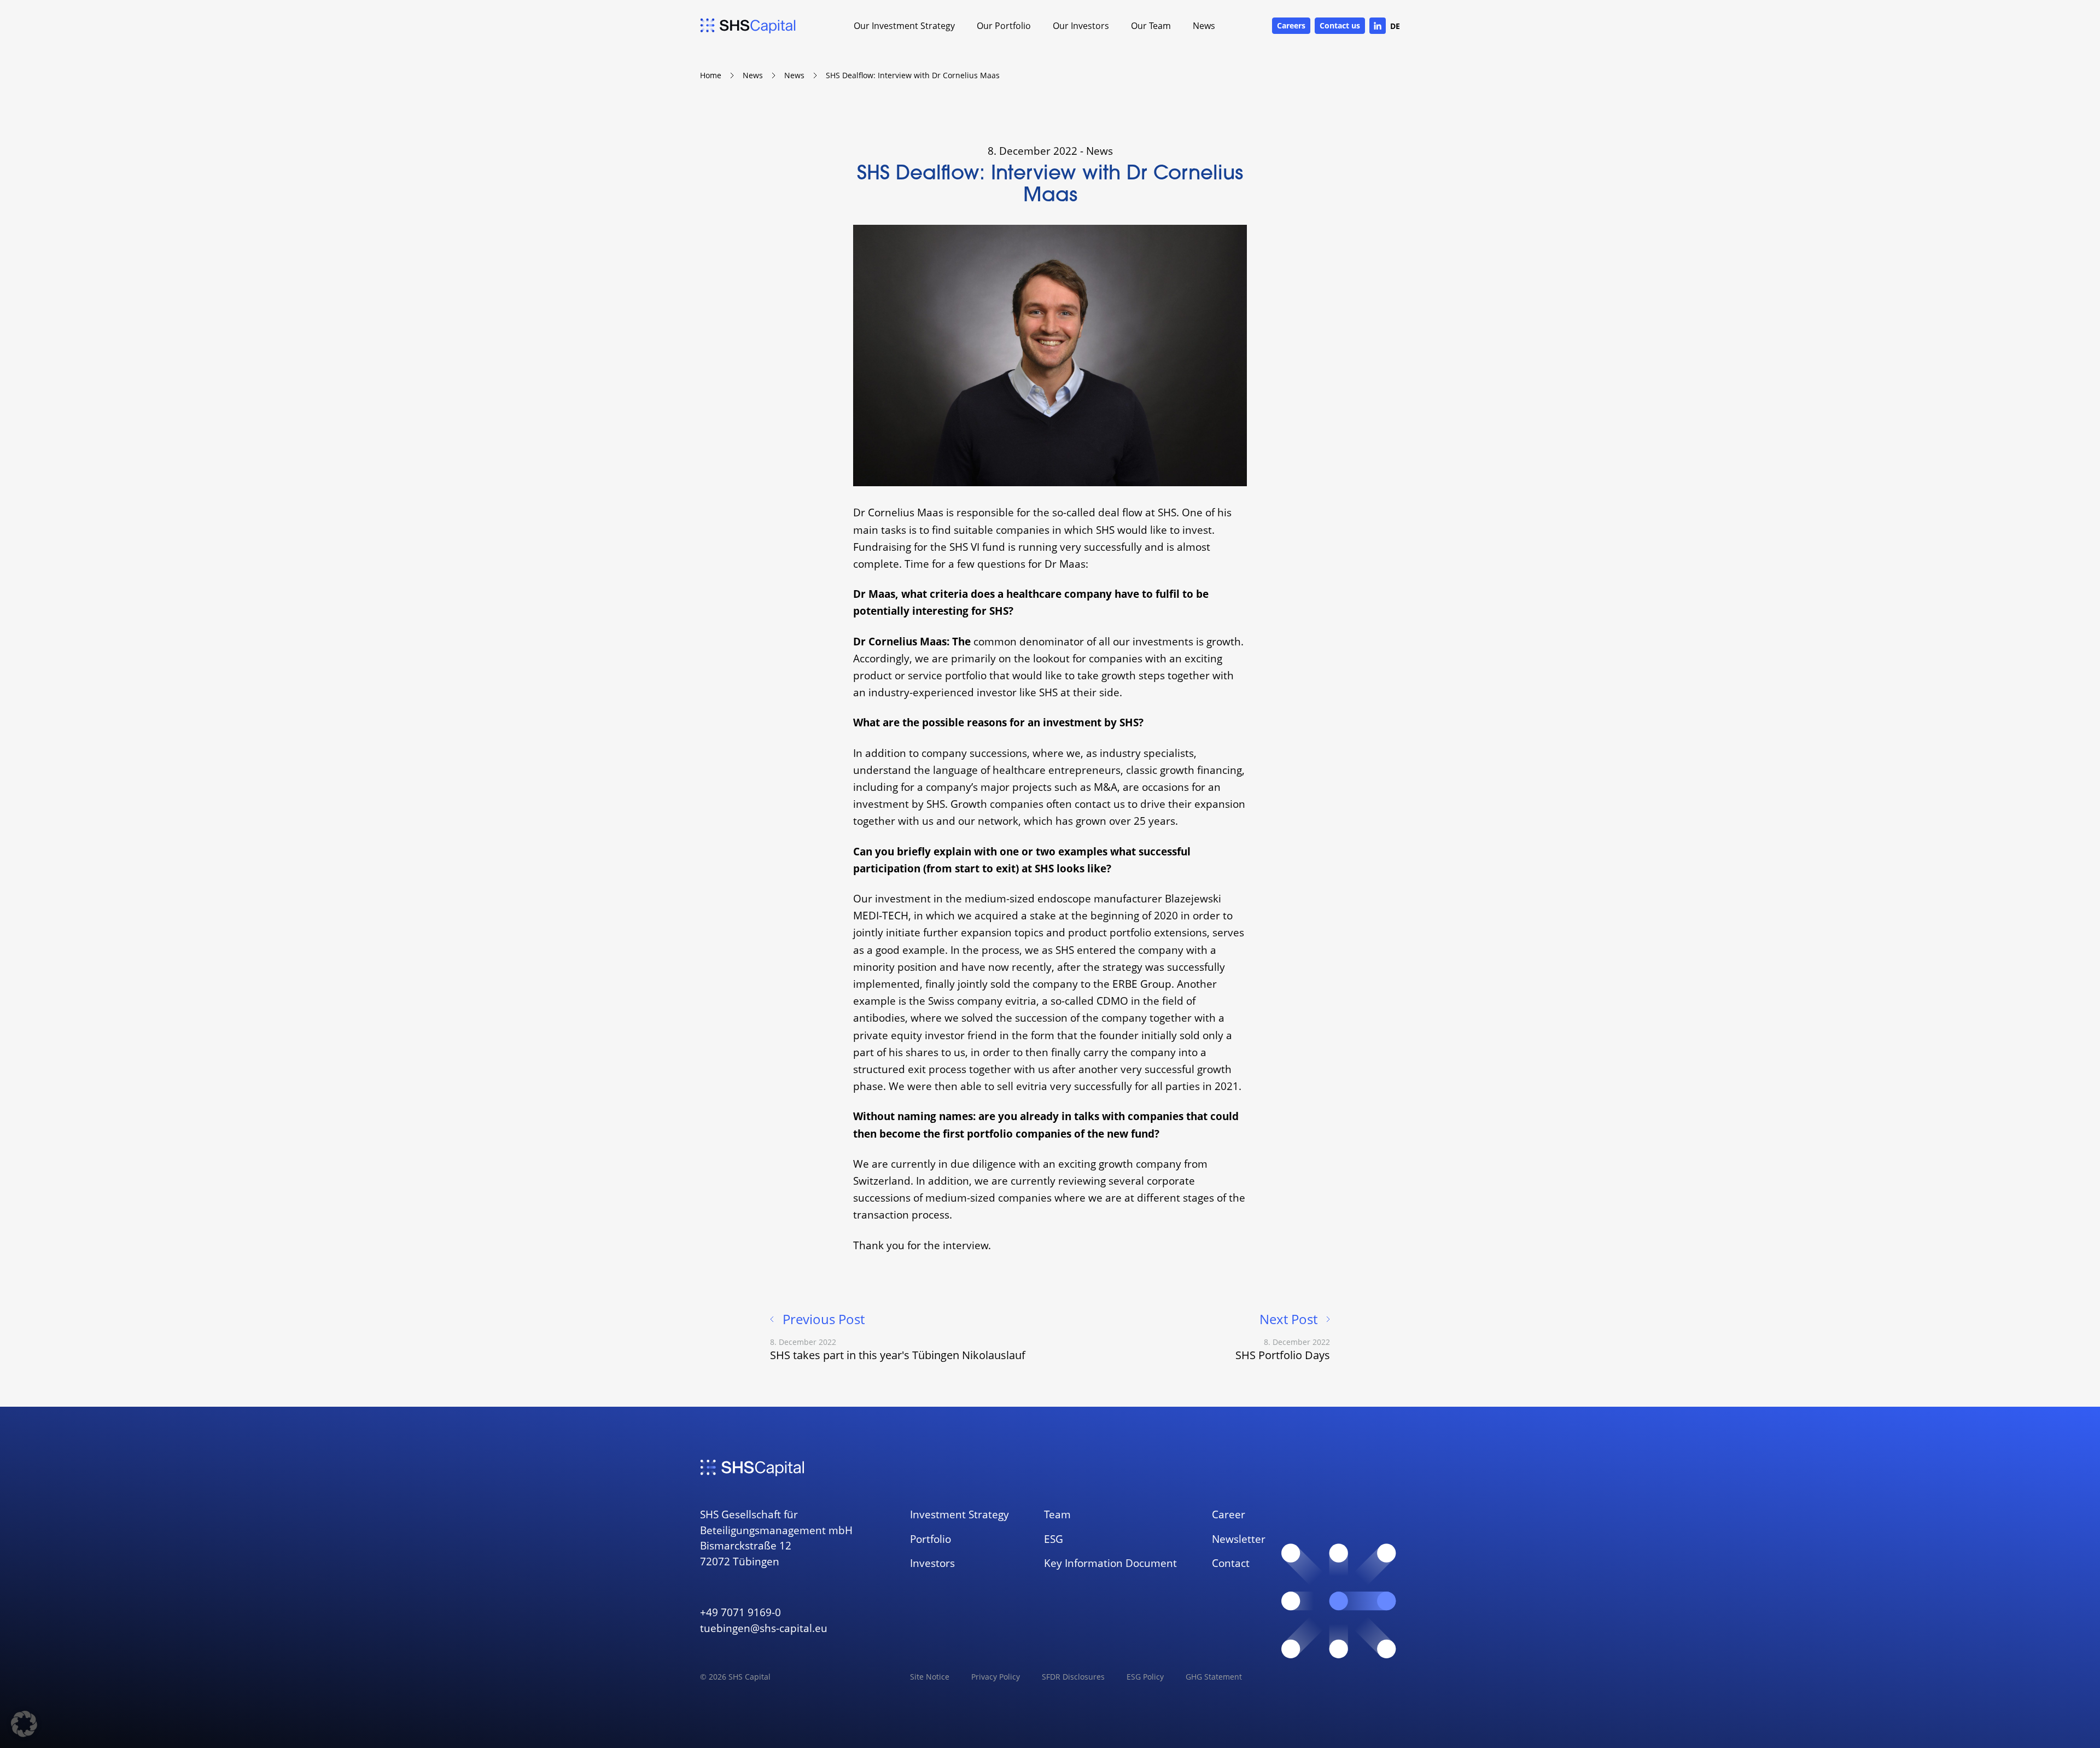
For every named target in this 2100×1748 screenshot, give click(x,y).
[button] (24, 1724)
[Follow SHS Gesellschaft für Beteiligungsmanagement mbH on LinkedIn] (1378, 26)
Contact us (1340, 25)
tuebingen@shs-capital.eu (764, 1628)
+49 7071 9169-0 (740, 1612)
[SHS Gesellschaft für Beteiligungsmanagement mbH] (748, 26)
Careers (1291, 25)
